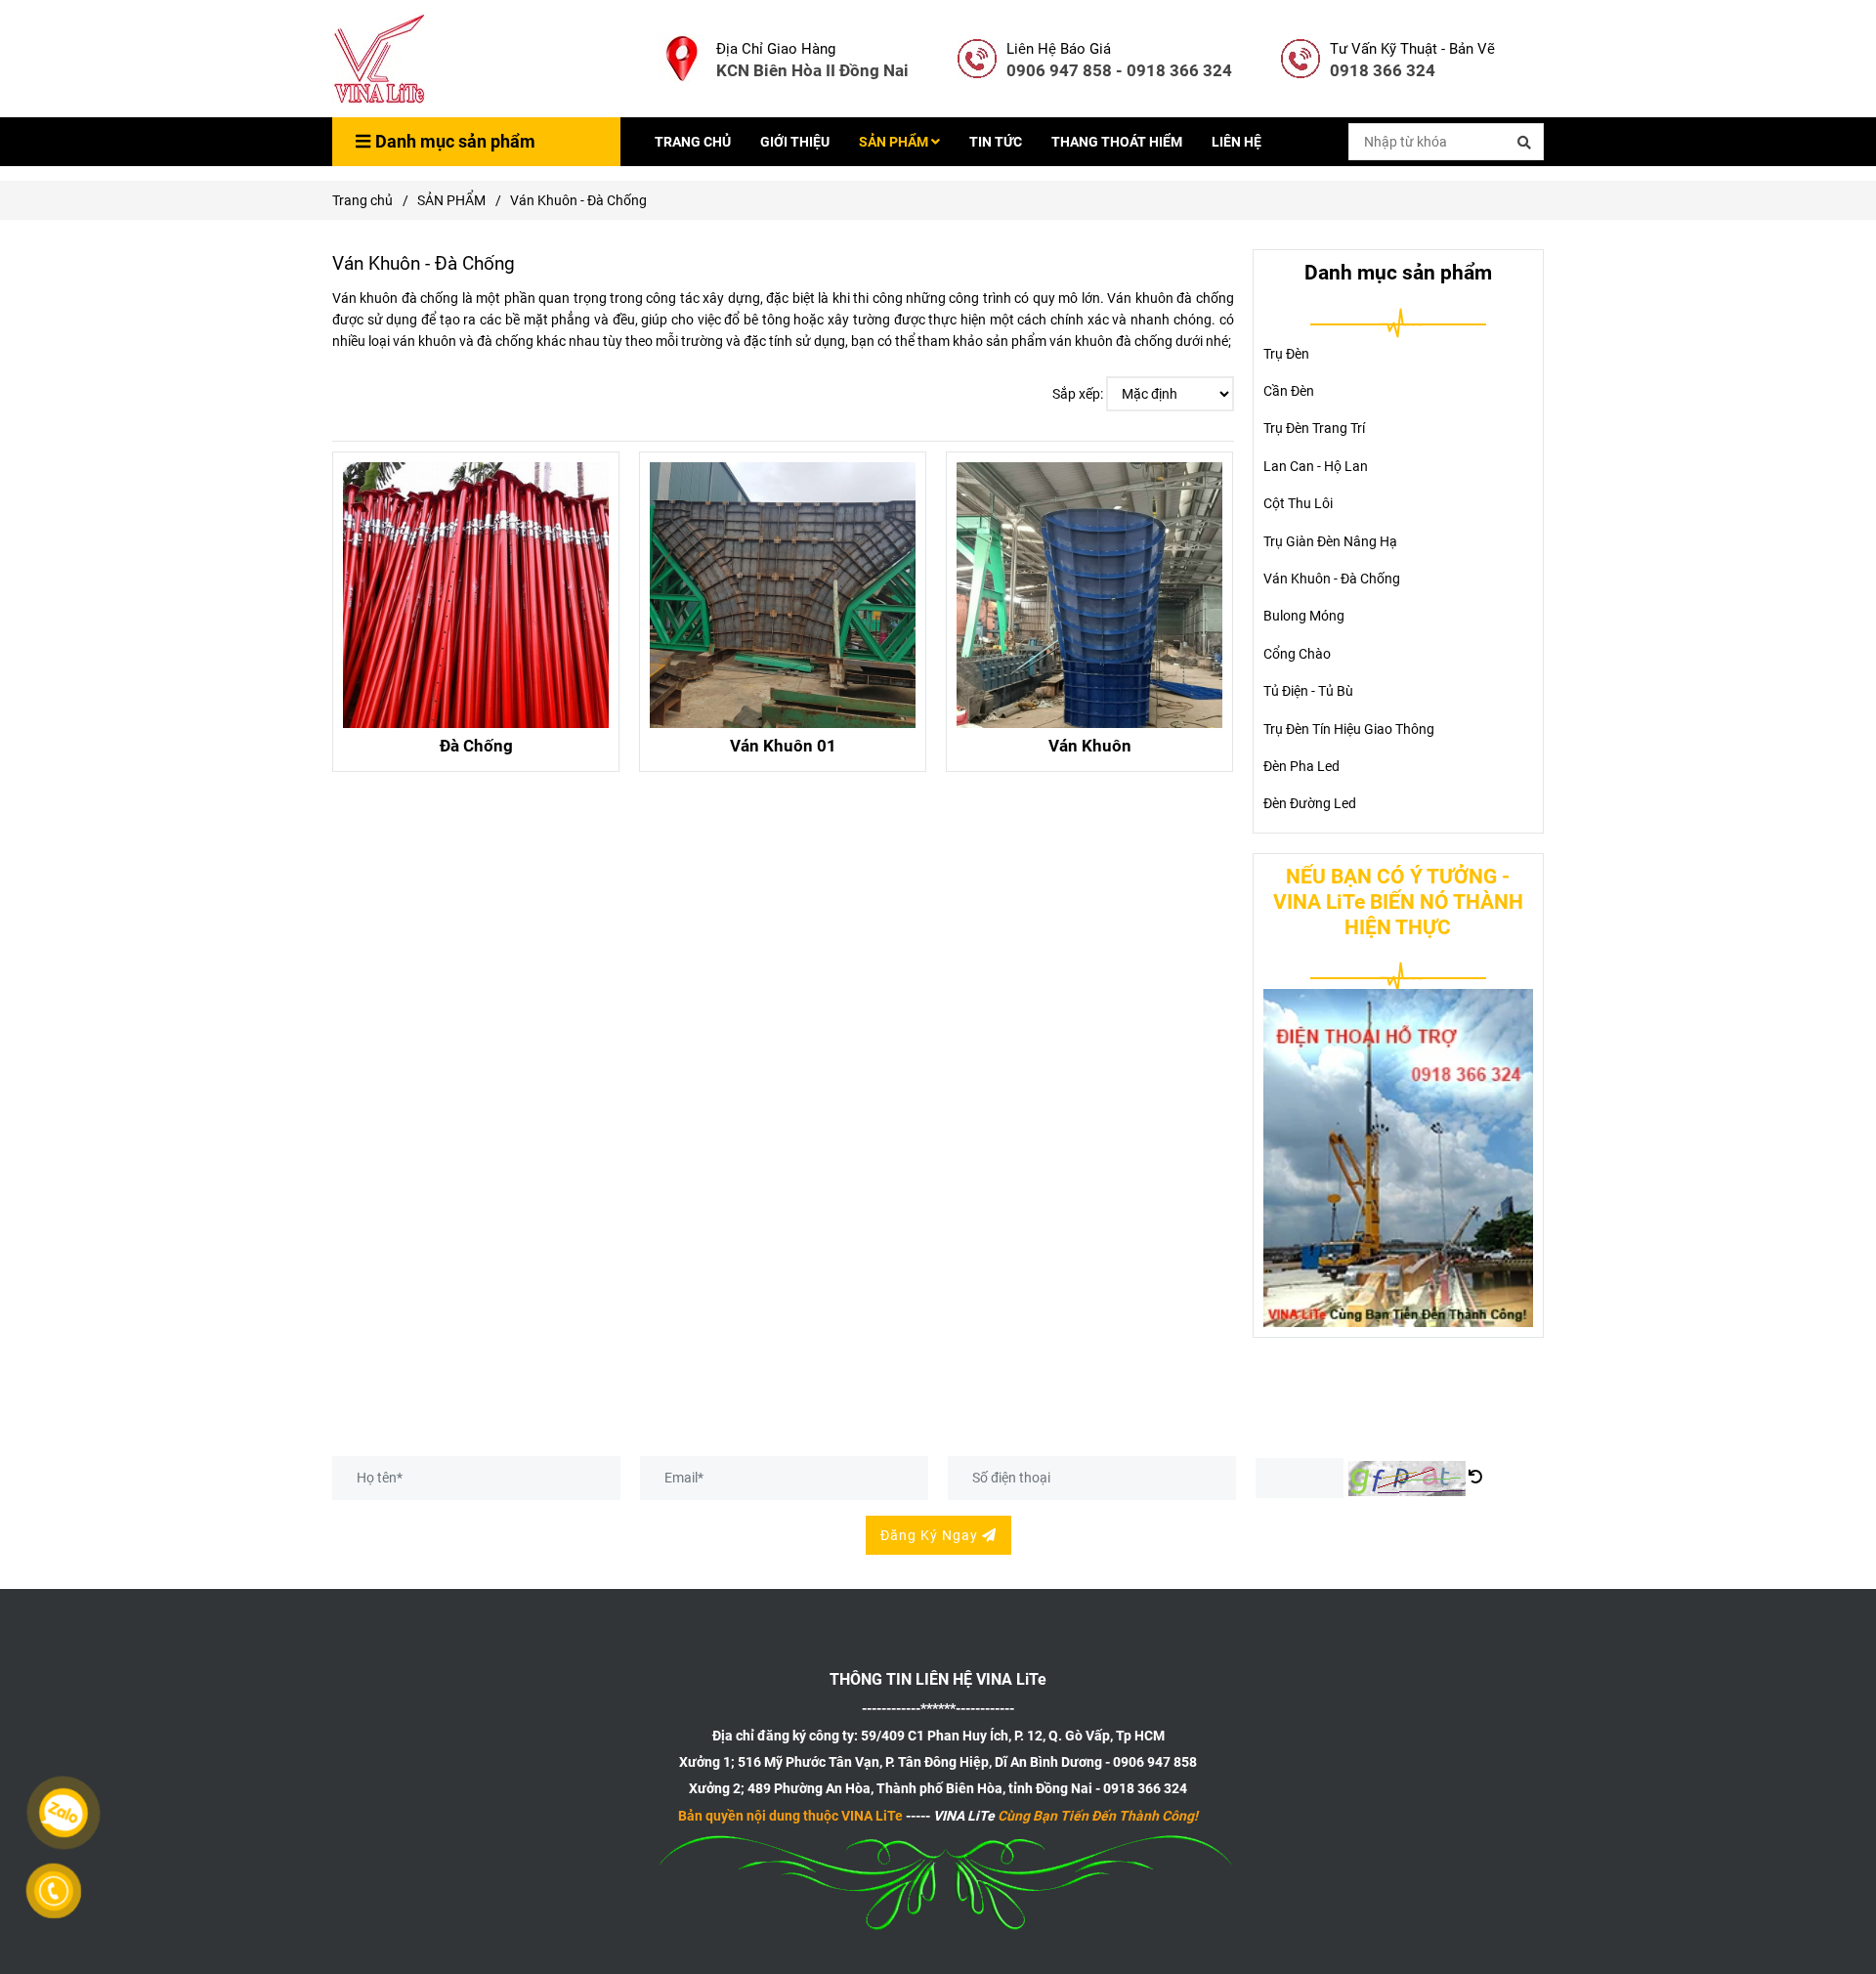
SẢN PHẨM (895, 142)
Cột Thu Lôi (1298, 503)
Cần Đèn (1289, 391)
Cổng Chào (1297, 654)
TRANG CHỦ (693, 142)
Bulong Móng (1304, 616)
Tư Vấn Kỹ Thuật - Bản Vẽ (1412, 49)
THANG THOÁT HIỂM (1117, 142)
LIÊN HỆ (1236, 142)
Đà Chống (476, 746)
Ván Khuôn (1090, 746)
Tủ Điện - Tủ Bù (1308, 691)
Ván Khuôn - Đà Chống (1332, 579)
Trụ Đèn (1286, 354)
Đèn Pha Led (1301, 766)
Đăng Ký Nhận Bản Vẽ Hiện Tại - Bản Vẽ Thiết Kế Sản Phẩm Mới (623, 1434)
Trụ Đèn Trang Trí (1314, 428)
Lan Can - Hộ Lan (1316, 466)
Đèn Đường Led (1310, 803)
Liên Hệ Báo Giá (1059, 49)
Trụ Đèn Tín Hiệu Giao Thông (1349, 729)
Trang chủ (362, 200)
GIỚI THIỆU (795, 142)
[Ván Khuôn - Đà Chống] (381, 59)
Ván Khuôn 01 (783, 746)
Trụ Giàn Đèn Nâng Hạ (1330, 541)
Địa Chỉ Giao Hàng (776, 49)
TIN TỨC (996, 142)
